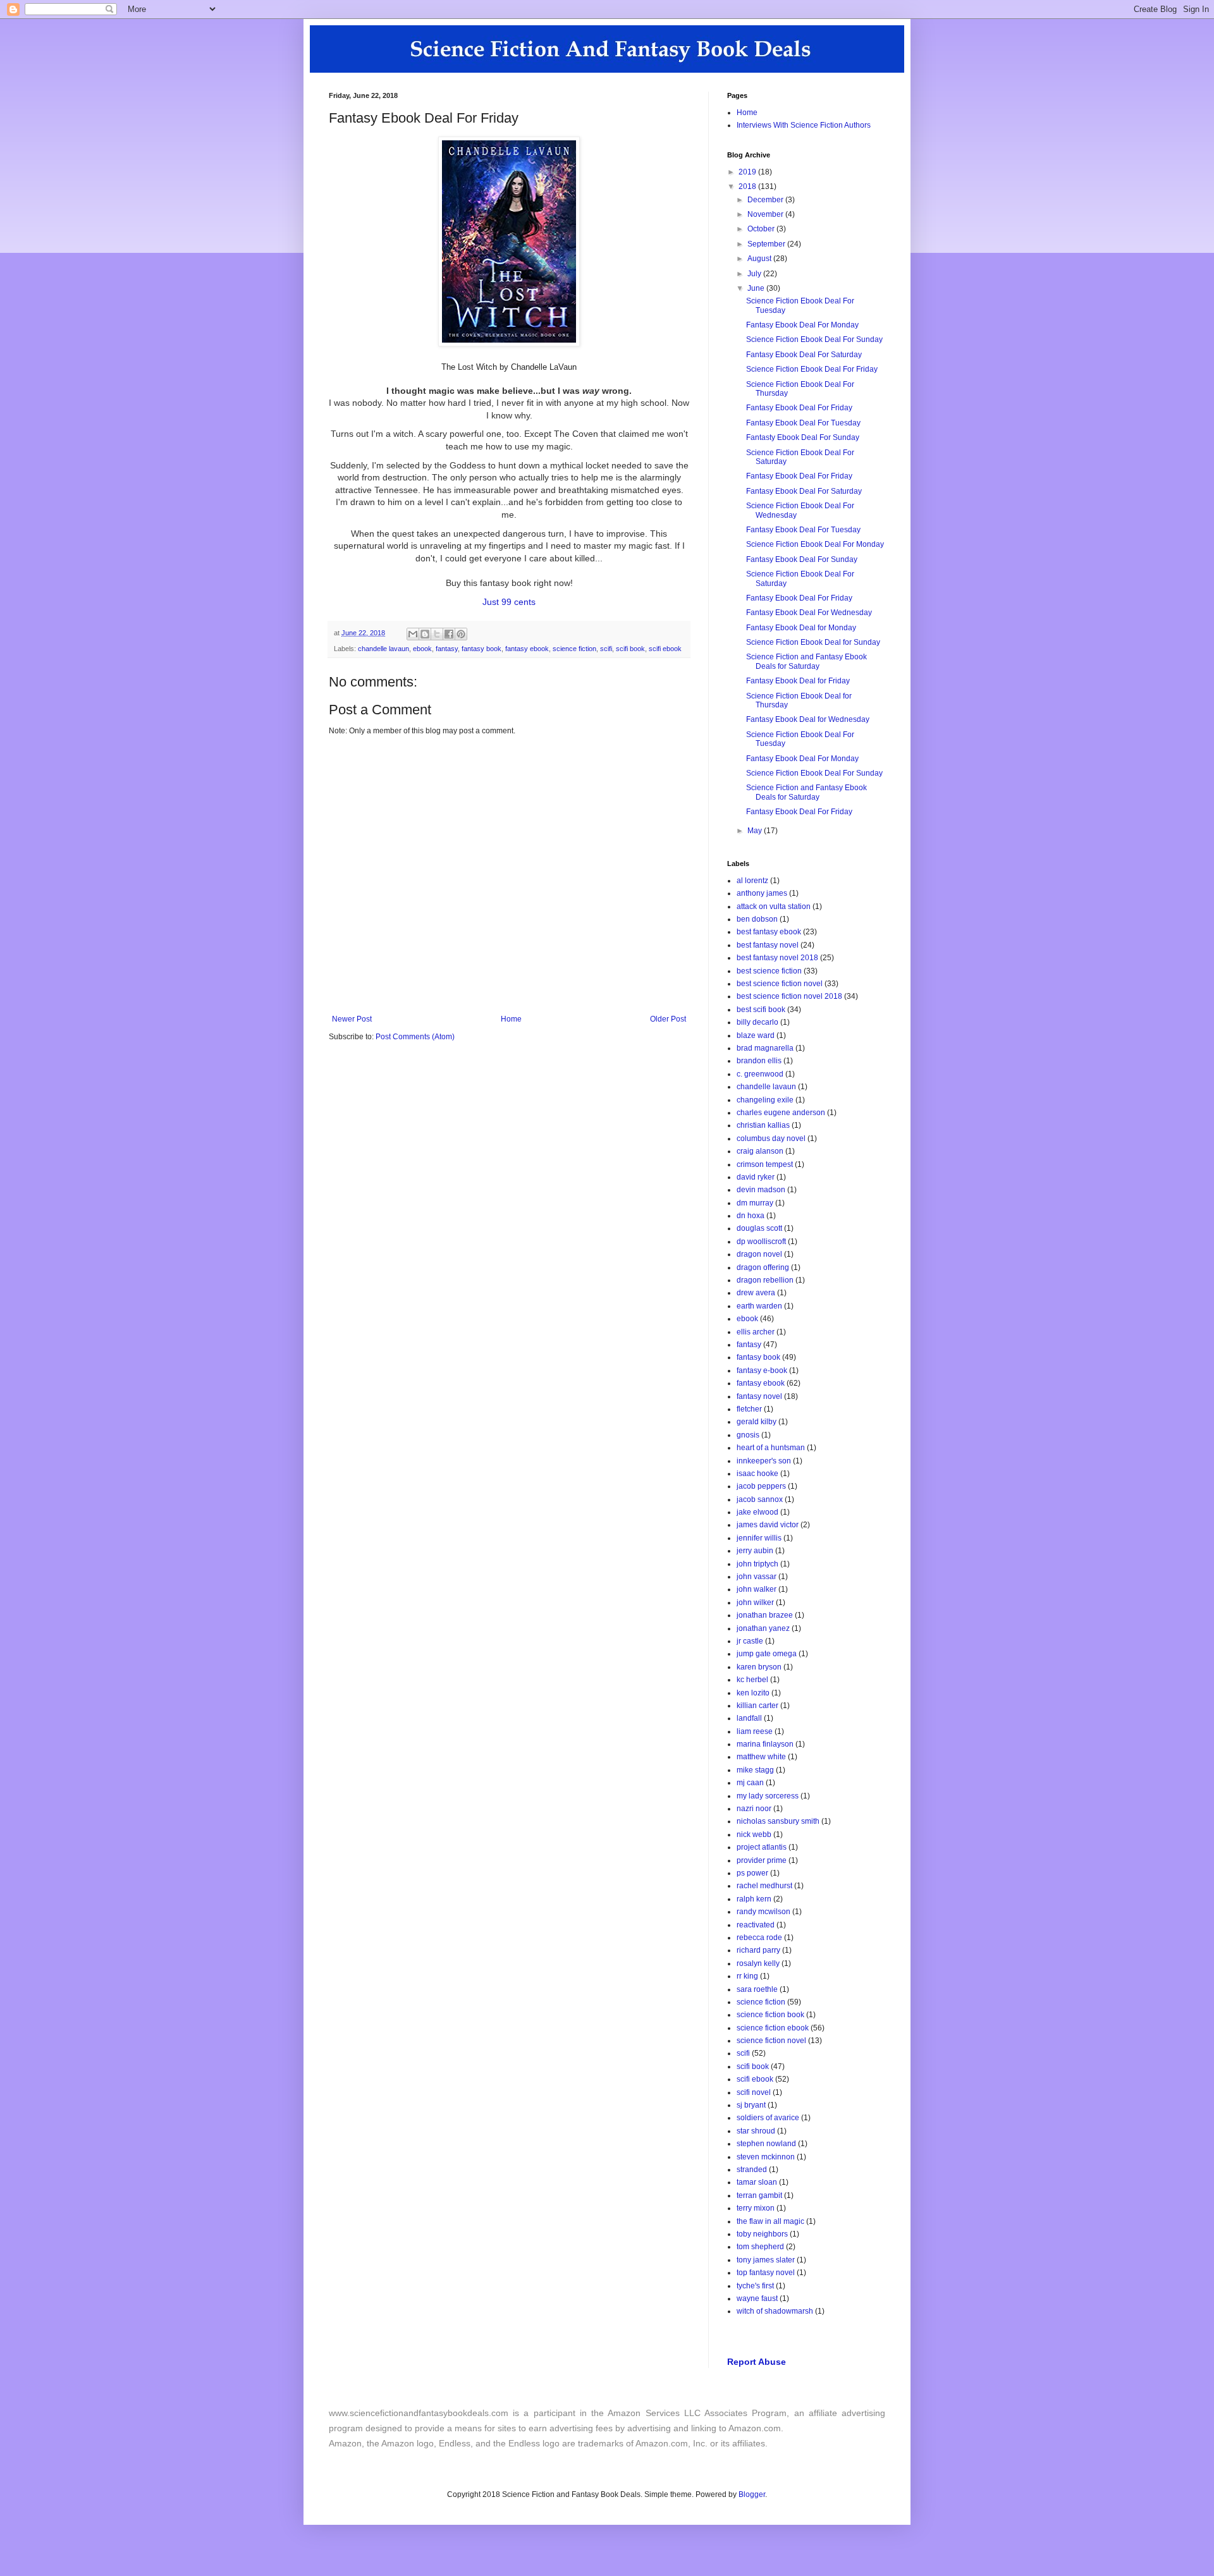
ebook (422, 649)
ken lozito (753, 1693)
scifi (606, 649)
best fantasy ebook (769, 932)
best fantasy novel (768, 945)
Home (511, 1019)
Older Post (668, 1019)
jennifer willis (759, 1538)
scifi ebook (665, 649)
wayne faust (757, 2298)
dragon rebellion (765, 1280)
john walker (757, 1589)
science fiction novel (771, 2041)
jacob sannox (760, 1499)
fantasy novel (759, 1396)
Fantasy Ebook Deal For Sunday (802, 559)
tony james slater (766, 2260)
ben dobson (757, 919)
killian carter (757, 1706)
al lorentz (752, 881)
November (766, 214)
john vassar (757, 1577)
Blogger (752, 2494)
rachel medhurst (764, 1886)
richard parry (758, 1950)
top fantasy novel (766, 2273)
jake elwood (757, 1512)
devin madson (761, 1190)
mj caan (750, 1783)
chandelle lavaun (383, 649)
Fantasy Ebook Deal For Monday (802, 325)
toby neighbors (762, 2234)
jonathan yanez (763, 1628)
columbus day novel (771, 1138)
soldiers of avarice (768, 2118)
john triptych (757, 1564)
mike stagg (755, 1770)
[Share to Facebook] (449, 634)
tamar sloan (757, 2182)
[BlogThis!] (425, 634)
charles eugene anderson (781, 1113)
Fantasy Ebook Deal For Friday (799, 408)
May (756, 831)
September (767, 244)
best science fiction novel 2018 (789, 996)
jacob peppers (761, 1486)
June (757, 288)
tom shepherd (760, 2247)
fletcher (749, 1409)
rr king (747, 1976)
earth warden (759, 1306)
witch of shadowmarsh (775, 2311)
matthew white (761, 1757)
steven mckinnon (766, 2157)
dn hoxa (751, 1216)
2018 (748, 186)
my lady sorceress (768, 1796)
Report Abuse (757, 2362)
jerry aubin (755, 1551)
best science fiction (769, 971)
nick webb (754, 1834)
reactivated (756, 1925)
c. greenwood (760, 1074)
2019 (748, 172)
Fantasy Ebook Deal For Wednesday (809, 613)
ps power (752, 1873)
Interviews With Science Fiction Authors (804, 125)
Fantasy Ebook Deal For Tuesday (803, 423)
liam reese (755, 1731)
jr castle (750, 1641)
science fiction (574, 649)
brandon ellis (759, 1061)
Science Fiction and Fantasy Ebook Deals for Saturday (806, 661)
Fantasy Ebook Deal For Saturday (804, 355)
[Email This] (413, 634)
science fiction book (770, 2015)
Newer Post (352, 1019)
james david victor (768, 1525)
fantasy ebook (527, 649)
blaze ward (756, 1035)
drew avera (756, 1293)
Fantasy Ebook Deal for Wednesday (808, 719)
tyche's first (755, 2286)
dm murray (755, 1203)
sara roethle (757, 1989)
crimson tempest (765, 1164)
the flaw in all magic (770, 2221)
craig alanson (760, 1151)
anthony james (762, 893)
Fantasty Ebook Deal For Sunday (803, 437)
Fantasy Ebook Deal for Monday (801, 628)
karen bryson (759, 1667)
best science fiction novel (780, 984)
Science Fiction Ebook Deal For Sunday (814, 339)
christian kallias (763, 1125)
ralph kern (754, 1899)
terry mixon (756, 2208)
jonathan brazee (765, 1615)
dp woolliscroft (761, 1242)
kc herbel (752, 1680)
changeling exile (765, 1100)
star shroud (756, 2131)
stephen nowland (766, 2144)
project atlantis (762, 1847)
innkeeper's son (764, 1461)
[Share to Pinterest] (461, 634)
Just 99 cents (509, 602)
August (760, 259)
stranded (752, 2170)
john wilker (755, 1602)
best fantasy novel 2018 (777, 958)
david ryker (756, 1177)
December (766, 200)
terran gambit (759, 2195)
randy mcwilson (763, 1912)
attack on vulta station (774, 906)
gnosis (748, 1435)
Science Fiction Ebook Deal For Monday (815, 544)
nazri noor (754, 1809)
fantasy (447, 649)
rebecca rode (759, 1938)
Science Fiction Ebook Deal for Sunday (813, 642)
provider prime (762, 1860)
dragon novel (759, 1254)
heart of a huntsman (771, 1448)
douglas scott (759, 1228)
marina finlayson (765, 1744)
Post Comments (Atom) (415, 1037)
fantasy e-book (762, 1370)
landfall (749, 1718)
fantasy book (481, 649)
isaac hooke (757, 1474)
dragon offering (763, 1267)
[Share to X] (437, 634)
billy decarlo (757, 1022)
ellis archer (756, 1332)
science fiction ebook (773, 2028)
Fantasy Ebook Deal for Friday (798, 681)
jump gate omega (767, 1654)
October (762, 229)
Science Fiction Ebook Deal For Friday (812, 369)
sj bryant (751, 2105)
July (755, 274)
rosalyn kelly (758, 1963)
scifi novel (754, 2092)
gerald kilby (757, 1422)
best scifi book (761, 1010)
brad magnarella (765, 1048)
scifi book (630, 649)
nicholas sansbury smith (778, 1821)
